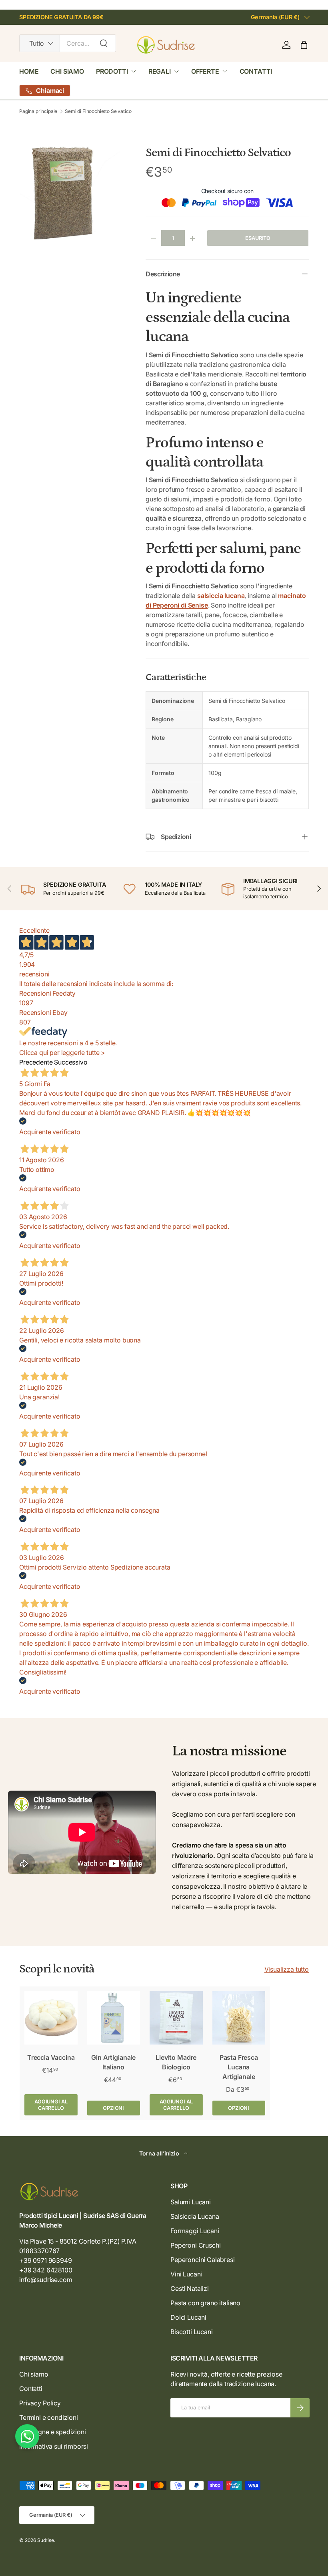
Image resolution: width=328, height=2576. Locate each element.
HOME (29, 71)
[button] (304, 45)
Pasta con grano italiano (205, 2303)
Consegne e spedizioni (53, 2432)
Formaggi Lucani (195, 2231)
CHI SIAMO (67, 71)
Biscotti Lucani (192, 2332)
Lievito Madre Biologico (176, 2062)
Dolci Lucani (188, 2317)
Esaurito (258, 238)
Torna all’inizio (160, 2153)
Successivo (71, 1062)
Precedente (36, 1062)
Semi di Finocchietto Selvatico (98, 111)
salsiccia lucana (221, 596)
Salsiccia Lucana (195, 2216)
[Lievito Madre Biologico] (176, 2018)
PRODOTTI (112, 71)
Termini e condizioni (49, 2417)
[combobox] (68, 43)
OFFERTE (205, 71)
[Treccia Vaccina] (51, 2018)
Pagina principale (38, 111)
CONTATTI (256, 71)
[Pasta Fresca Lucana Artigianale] (239, 2018)
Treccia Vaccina (51, 2057)
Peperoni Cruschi (195, 2245)
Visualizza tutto (287, 1969)
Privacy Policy (40, 2403)
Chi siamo (34, 2374)
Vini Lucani (186, 2274)
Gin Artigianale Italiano (113, 2062)
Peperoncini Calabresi (203, 2260)
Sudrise (46, 2540)
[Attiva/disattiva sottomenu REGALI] (176, 71)
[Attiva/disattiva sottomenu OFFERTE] (225, 71)
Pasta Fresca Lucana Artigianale (239, 2067)
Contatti (31, 2389)
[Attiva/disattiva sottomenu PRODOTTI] (134, 71)
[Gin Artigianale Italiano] (114, 2018)
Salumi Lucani (191, 2202)
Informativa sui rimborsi (54, 2446)
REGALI (160, 71)
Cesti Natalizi (190, 2288)
